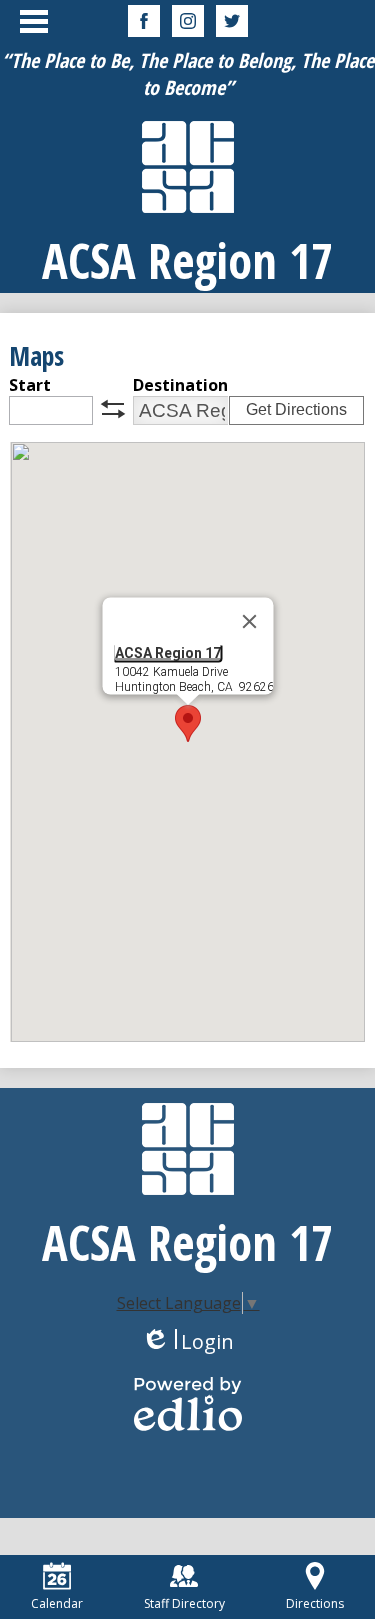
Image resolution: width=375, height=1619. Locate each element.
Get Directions (296, 409)
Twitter (232, 21)
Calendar (57, 1603)
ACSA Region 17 (167, 653)
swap (113, 409)
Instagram (188, 21)
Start (30, 385)
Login (187, 1341)
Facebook (144, 21)
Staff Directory (184, 1603)
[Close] (249, 622)
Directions (315, 1603)
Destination (180, 385)
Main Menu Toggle (34, 21)
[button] (188, 723)
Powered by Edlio (188, 1404)
